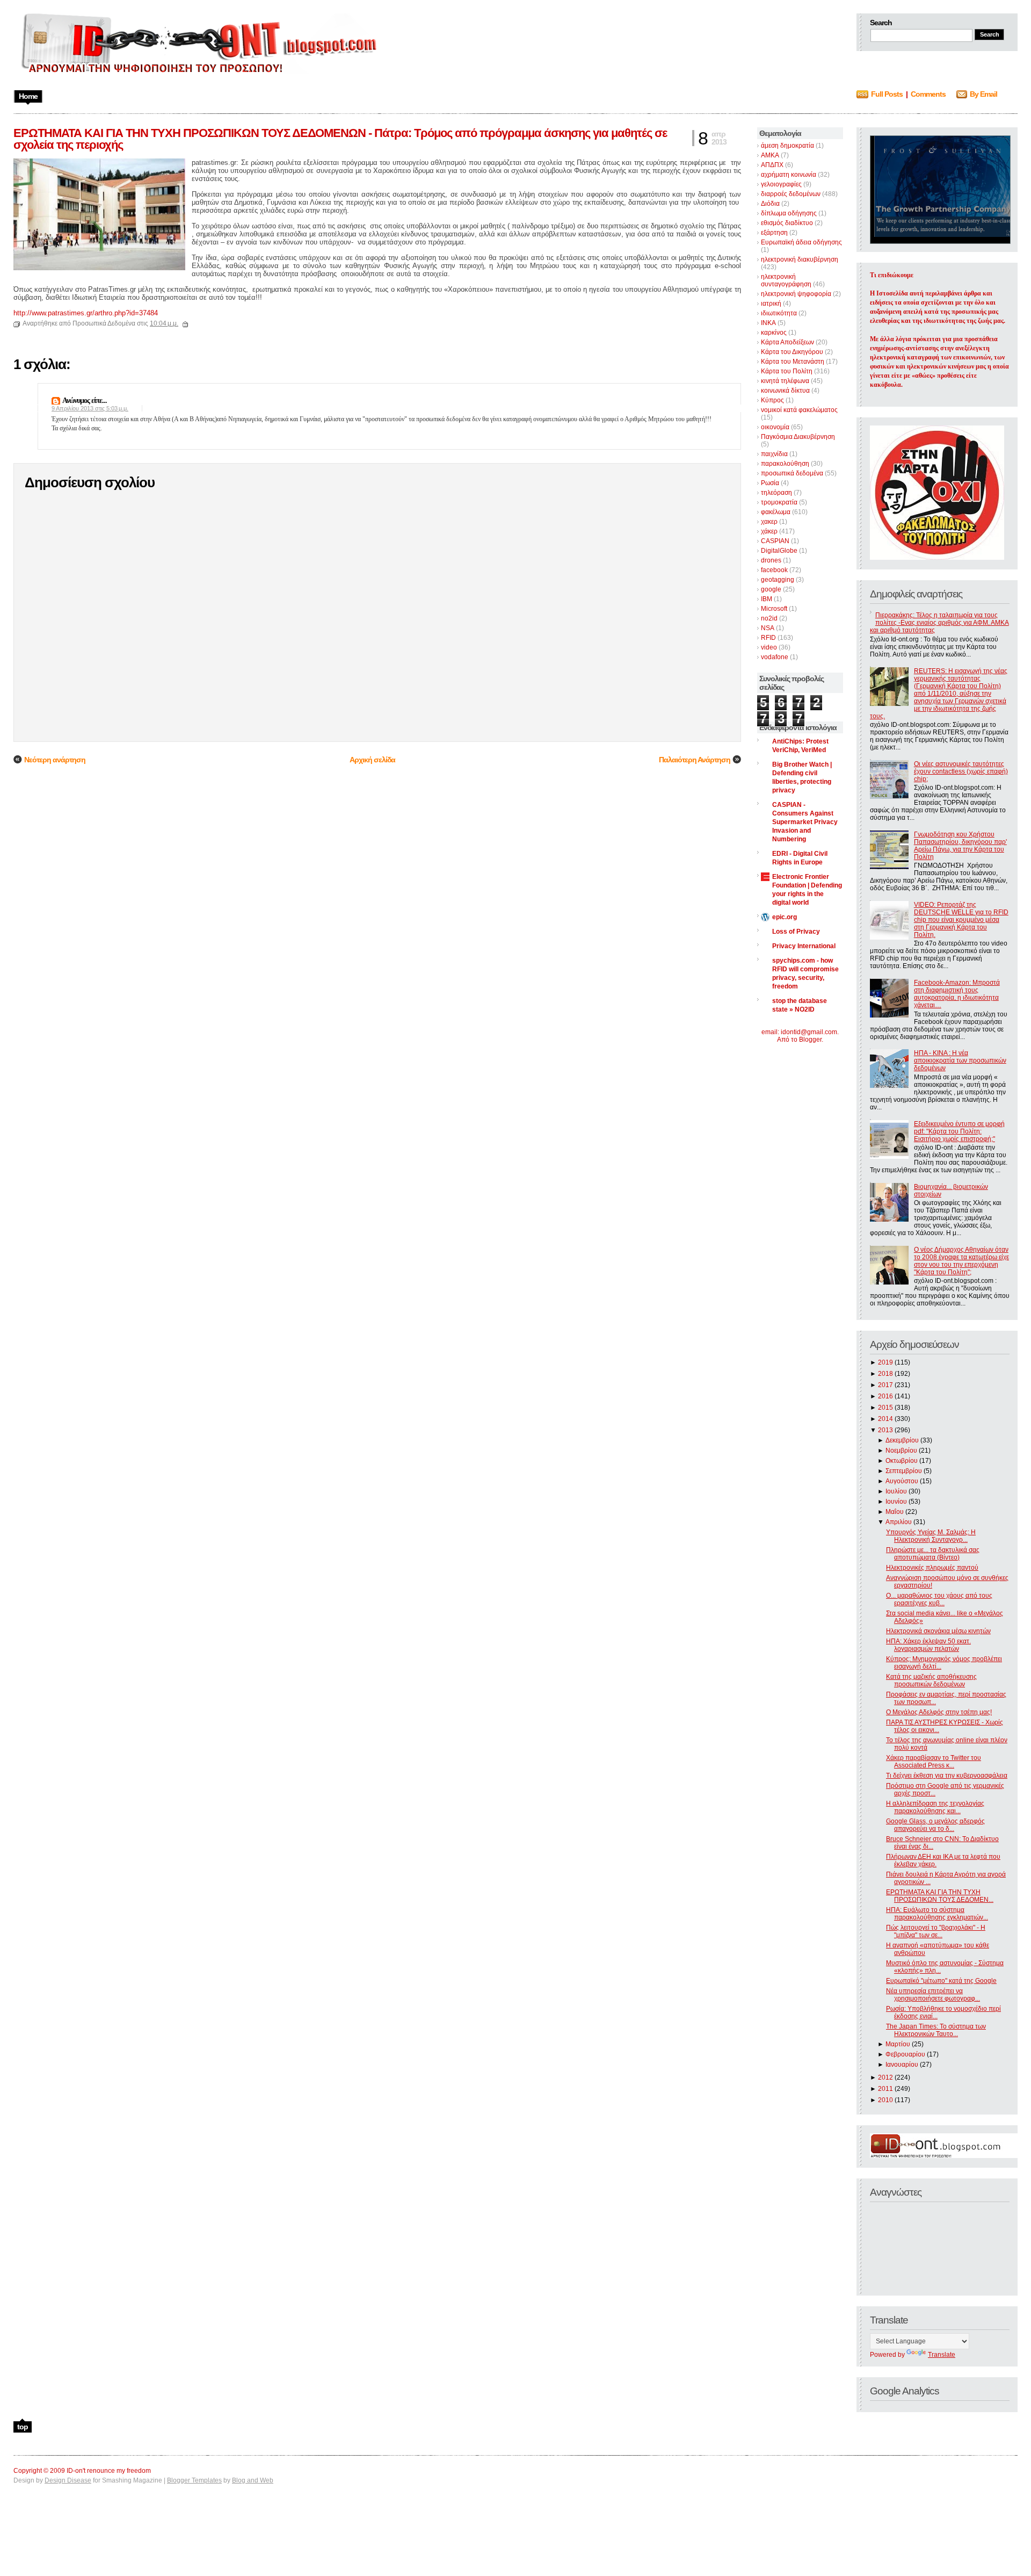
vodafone (775, 657)
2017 (885, 1385)
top (23, 2427)
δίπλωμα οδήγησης (789, 213)
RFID (768, 638)
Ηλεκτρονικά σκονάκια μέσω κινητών (938, 1631)
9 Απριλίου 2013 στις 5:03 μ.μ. (90, 408)
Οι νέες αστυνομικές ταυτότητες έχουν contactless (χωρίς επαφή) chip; (961, 771)
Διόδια (770, 204)
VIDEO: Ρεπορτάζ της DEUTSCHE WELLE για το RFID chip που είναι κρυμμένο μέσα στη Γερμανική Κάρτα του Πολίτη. (961, 920)
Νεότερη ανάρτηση (55, 760)
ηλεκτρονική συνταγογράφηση (786, 280)
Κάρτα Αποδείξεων (787, 342)
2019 (885, 1362)
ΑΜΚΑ (770, 155)
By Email (983, 94)
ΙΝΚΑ (768, 323)
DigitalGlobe (779, 551)
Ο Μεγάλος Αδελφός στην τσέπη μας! (939, 1712)
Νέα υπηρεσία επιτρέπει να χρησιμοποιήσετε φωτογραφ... (933, 1995)
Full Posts (887, 94)
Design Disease (68, 2480)
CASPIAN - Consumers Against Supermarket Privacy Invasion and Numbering (805, 822)
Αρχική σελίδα (372, 760)
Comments (928, 94)
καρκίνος (774, 333)
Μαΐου (895, 1512)
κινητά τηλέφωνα (785, 381)
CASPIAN (775, 541)
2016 (885, 1396)
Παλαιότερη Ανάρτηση (695, 760)
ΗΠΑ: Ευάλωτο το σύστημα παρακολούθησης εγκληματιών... (937, 1914)
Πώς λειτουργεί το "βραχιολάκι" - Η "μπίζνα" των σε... (936, 1931)
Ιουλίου (896, 1491)
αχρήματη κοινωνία (789, 175)
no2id (769, 618)
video (769, 647)
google (771, 589)
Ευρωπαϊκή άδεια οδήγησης (801, 242)
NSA (768, 628)
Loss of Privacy (796, 932)
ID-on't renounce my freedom (109, 2471)
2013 (885, 1430)
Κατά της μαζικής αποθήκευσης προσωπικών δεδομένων (931, 1680)
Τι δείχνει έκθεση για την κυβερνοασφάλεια (947, 1776)
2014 (885, 1419)
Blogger (810, 1040)
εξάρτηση (774, 233)
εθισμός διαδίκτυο (787, 223)
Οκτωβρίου (902, 1461)
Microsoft (774, 609)
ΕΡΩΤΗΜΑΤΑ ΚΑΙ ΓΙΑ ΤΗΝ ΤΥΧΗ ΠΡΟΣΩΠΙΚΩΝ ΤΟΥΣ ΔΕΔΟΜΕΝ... (940, 1896)
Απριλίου (899, 1522)
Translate (942, 2355)
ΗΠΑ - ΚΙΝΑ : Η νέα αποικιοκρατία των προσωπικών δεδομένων (960, 1060)
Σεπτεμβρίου (904, 1471)
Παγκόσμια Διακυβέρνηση (798, 437)
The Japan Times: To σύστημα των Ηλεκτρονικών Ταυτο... (936, 2030)
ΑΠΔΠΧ (772, 165)
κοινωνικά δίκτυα (785, 391)
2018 (885, 1374)
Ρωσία (770, 483)
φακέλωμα (776, 512)
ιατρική (771, 304)
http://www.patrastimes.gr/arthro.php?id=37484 (86, 313)
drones (771, 560)
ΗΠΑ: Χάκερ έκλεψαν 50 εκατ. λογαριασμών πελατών (928, 1645)
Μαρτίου (898, 2044)
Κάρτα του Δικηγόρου (792, 352)
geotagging (778, 580)
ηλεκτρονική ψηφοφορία (796, 294)
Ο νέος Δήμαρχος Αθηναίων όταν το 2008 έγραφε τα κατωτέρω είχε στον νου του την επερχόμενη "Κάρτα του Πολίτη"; (961, 1261)
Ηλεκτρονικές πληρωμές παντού (932, 1568)
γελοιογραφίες (781, 184)
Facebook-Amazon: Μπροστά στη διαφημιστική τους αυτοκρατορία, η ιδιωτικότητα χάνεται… (957, 994)
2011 (885, 2089)
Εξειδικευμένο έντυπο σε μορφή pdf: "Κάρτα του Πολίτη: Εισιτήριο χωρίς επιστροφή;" (959, 1131)
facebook (774, 570)
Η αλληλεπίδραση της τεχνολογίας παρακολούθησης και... (935, 1807)
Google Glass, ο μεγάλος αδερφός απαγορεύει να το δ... (935, 1825)
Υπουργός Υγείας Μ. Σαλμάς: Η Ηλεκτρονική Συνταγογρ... (931, 1536)
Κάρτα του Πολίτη (787, 371)
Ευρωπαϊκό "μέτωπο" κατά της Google (941, 1981)
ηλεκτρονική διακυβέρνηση (800, 259)
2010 (885, 2100)
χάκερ (769, 531)
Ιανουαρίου (902, 2065)
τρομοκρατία (779, 502)
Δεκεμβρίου (902, 1440)
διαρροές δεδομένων (791, 194)
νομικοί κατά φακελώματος (799, 410)
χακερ (769, 522)
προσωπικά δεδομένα (792, 473)
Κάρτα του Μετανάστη (793, 362)
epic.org (785, 917)
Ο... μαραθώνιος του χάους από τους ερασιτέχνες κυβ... (939, 1599)
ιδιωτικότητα (779, 313)
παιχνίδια (774, 454)
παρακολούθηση (785, 464)
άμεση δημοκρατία (787, 146)
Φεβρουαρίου (905, 2054)
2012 (885, 2077)
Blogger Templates (194, 2480)
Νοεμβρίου (901, 1451)
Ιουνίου (896, 1502)
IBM (767, 599)
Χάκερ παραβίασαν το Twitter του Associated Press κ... (934, 1762)
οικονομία (775, 427)
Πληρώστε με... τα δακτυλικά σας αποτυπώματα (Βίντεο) (933, 1554)
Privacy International (804, 946)
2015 (885, 1408)
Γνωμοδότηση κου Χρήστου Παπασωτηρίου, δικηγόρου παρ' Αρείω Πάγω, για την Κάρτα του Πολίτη (960, 846)
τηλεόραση (776, 493)
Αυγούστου (902, 1481)
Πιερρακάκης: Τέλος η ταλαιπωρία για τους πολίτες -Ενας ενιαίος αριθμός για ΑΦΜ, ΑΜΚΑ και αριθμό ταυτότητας (939, 623)
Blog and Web (253, 2480)
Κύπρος (772, 400)
